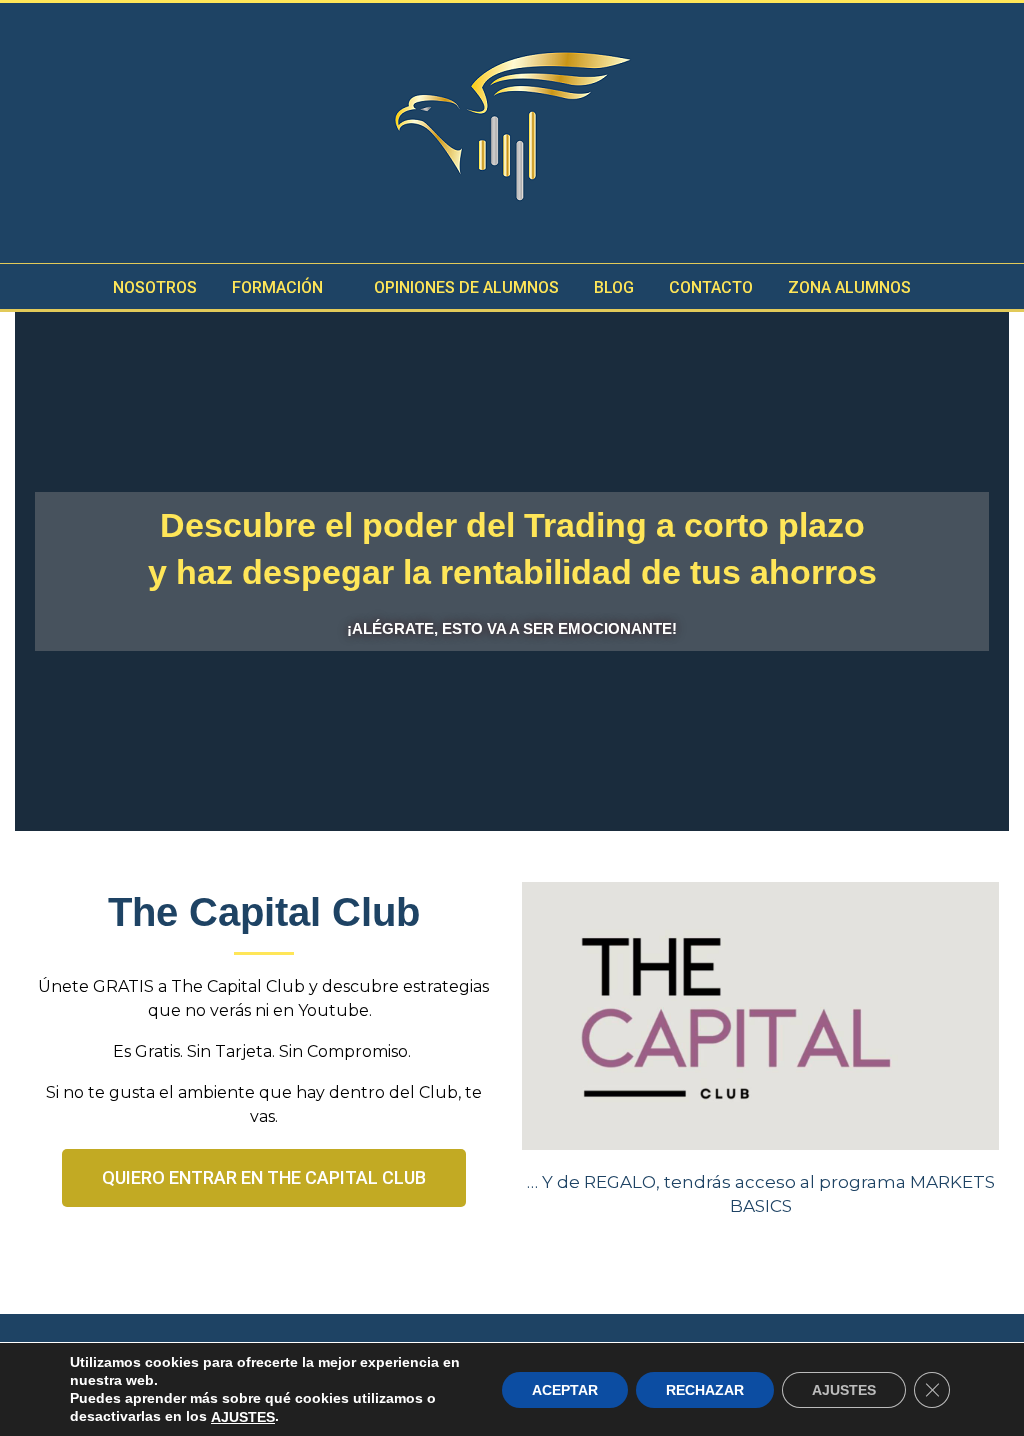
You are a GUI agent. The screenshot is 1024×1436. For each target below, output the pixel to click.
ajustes (243, 1417)
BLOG (614, 287)
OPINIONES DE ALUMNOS (466, 287)
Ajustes (844, 1389)
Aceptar (565, 1389)
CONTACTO (711, 287)
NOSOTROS (155, 287)
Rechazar (705, 1389)
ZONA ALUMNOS (849, 287)
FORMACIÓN (277, 287)
